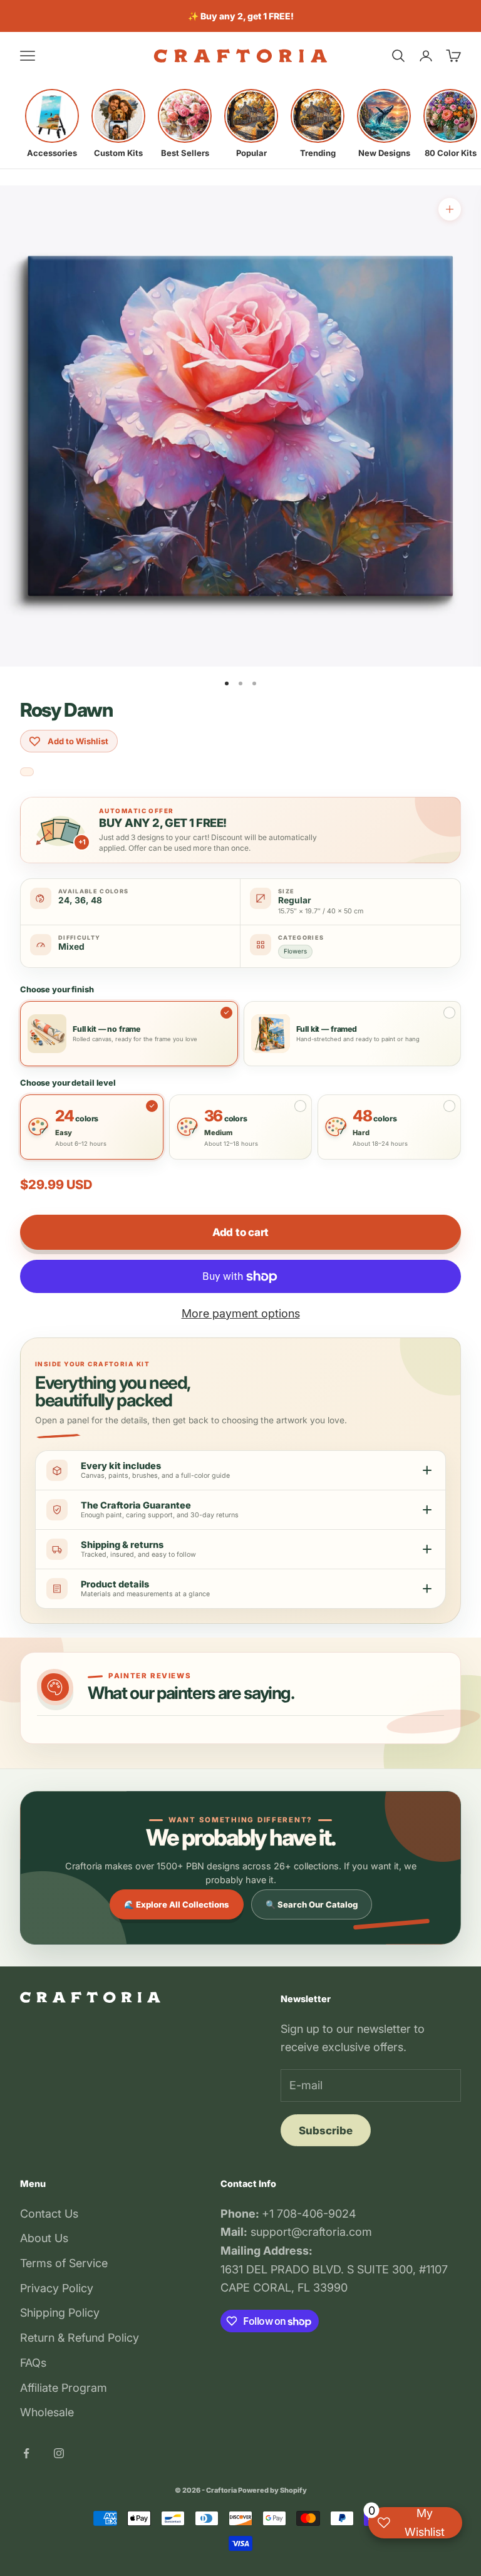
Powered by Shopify (272, 2490)
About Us (44, 2238)
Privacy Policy (57, 2288)
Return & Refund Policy (80, 2338)
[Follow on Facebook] (26, 2453)
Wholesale (47, 2412)
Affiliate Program (64, 2388)
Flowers (295, 951)
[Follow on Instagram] (59, 2453)
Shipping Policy (60, 2313)
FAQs (33, 2363)
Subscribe (326, 2131)
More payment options (241, 1313)
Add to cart (240, 1232)
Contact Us (49, 2214)
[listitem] (52, 123)
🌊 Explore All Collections (177, 1904)
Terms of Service (64, 2263)
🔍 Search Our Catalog (312, 1904)
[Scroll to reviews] (27, 772)
